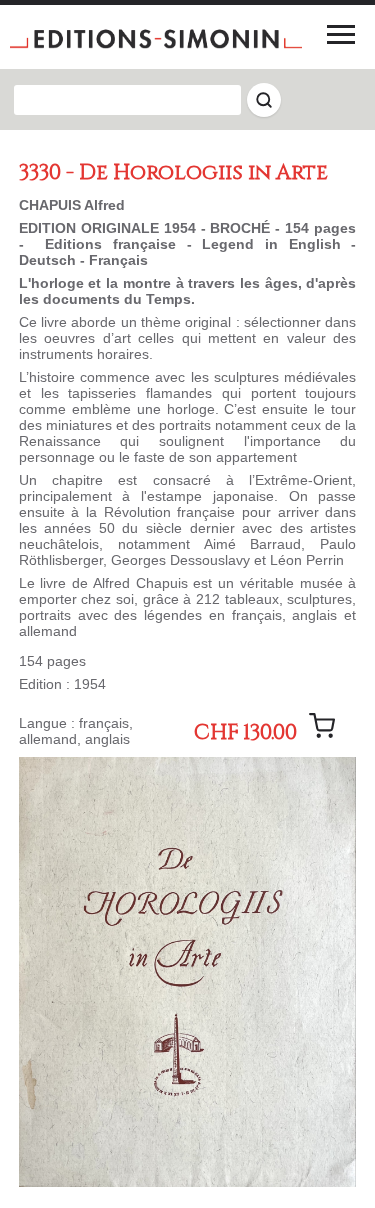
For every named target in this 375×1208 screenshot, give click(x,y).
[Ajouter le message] (322, 726)
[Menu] (341, 34)
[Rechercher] (264, 100)
